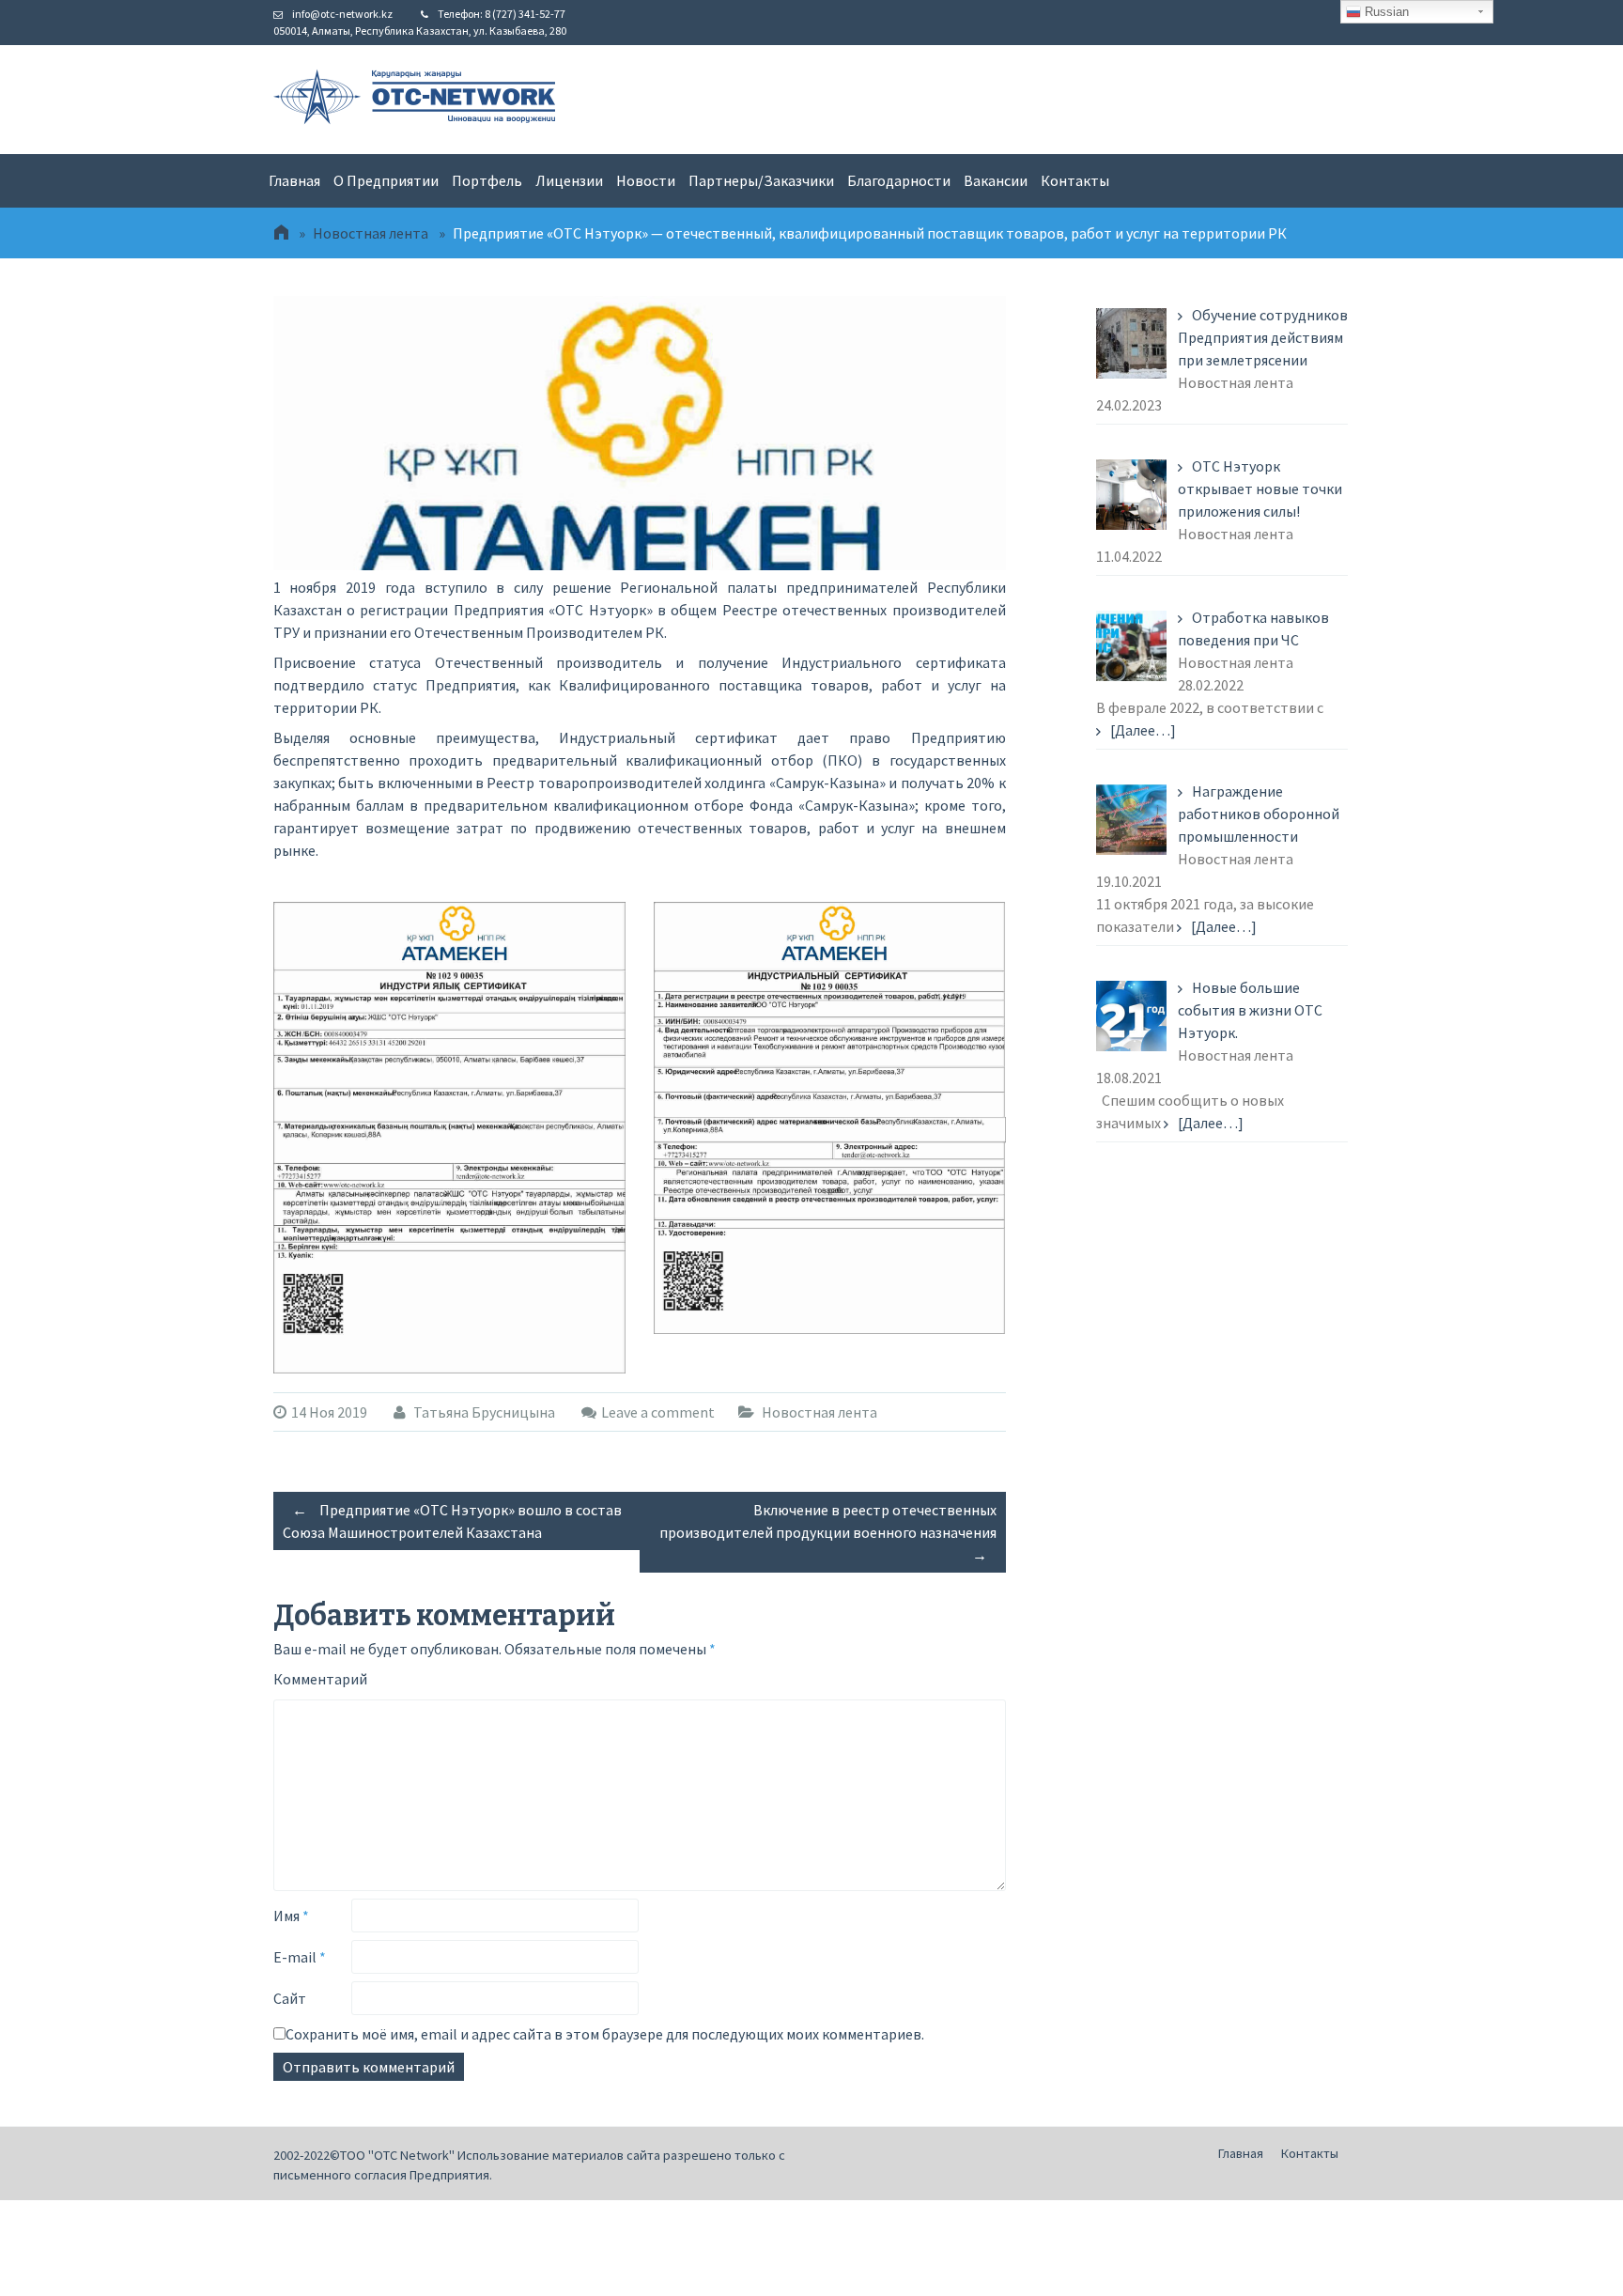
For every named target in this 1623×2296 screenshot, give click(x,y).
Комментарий (320, 1679)
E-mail (300, 1957)
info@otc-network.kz (342, 14)
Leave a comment (658, 1412)
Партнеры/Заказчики (761, 180)
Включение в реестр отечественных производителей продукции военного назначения (828, 1532)
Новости (646, 180)
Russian (1385, 12)
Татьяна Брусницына (483, 1412)
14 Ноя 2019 (329, 1412)
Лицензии (569, 180)
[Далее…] (1143, 730)
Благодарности (899, 180)
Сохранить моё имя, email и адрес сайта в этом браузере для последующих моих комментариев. (605, 2034)
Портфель (487, 180)
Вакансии (996, 180)
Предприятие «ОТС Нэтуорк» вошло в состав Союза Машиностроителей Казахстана (452, 1521)
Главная (294, 180)
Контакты (1075, 180)
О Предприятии (386, 180)
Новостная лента (371, 233)
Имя (291, 1916)
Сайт (290, 1998)
